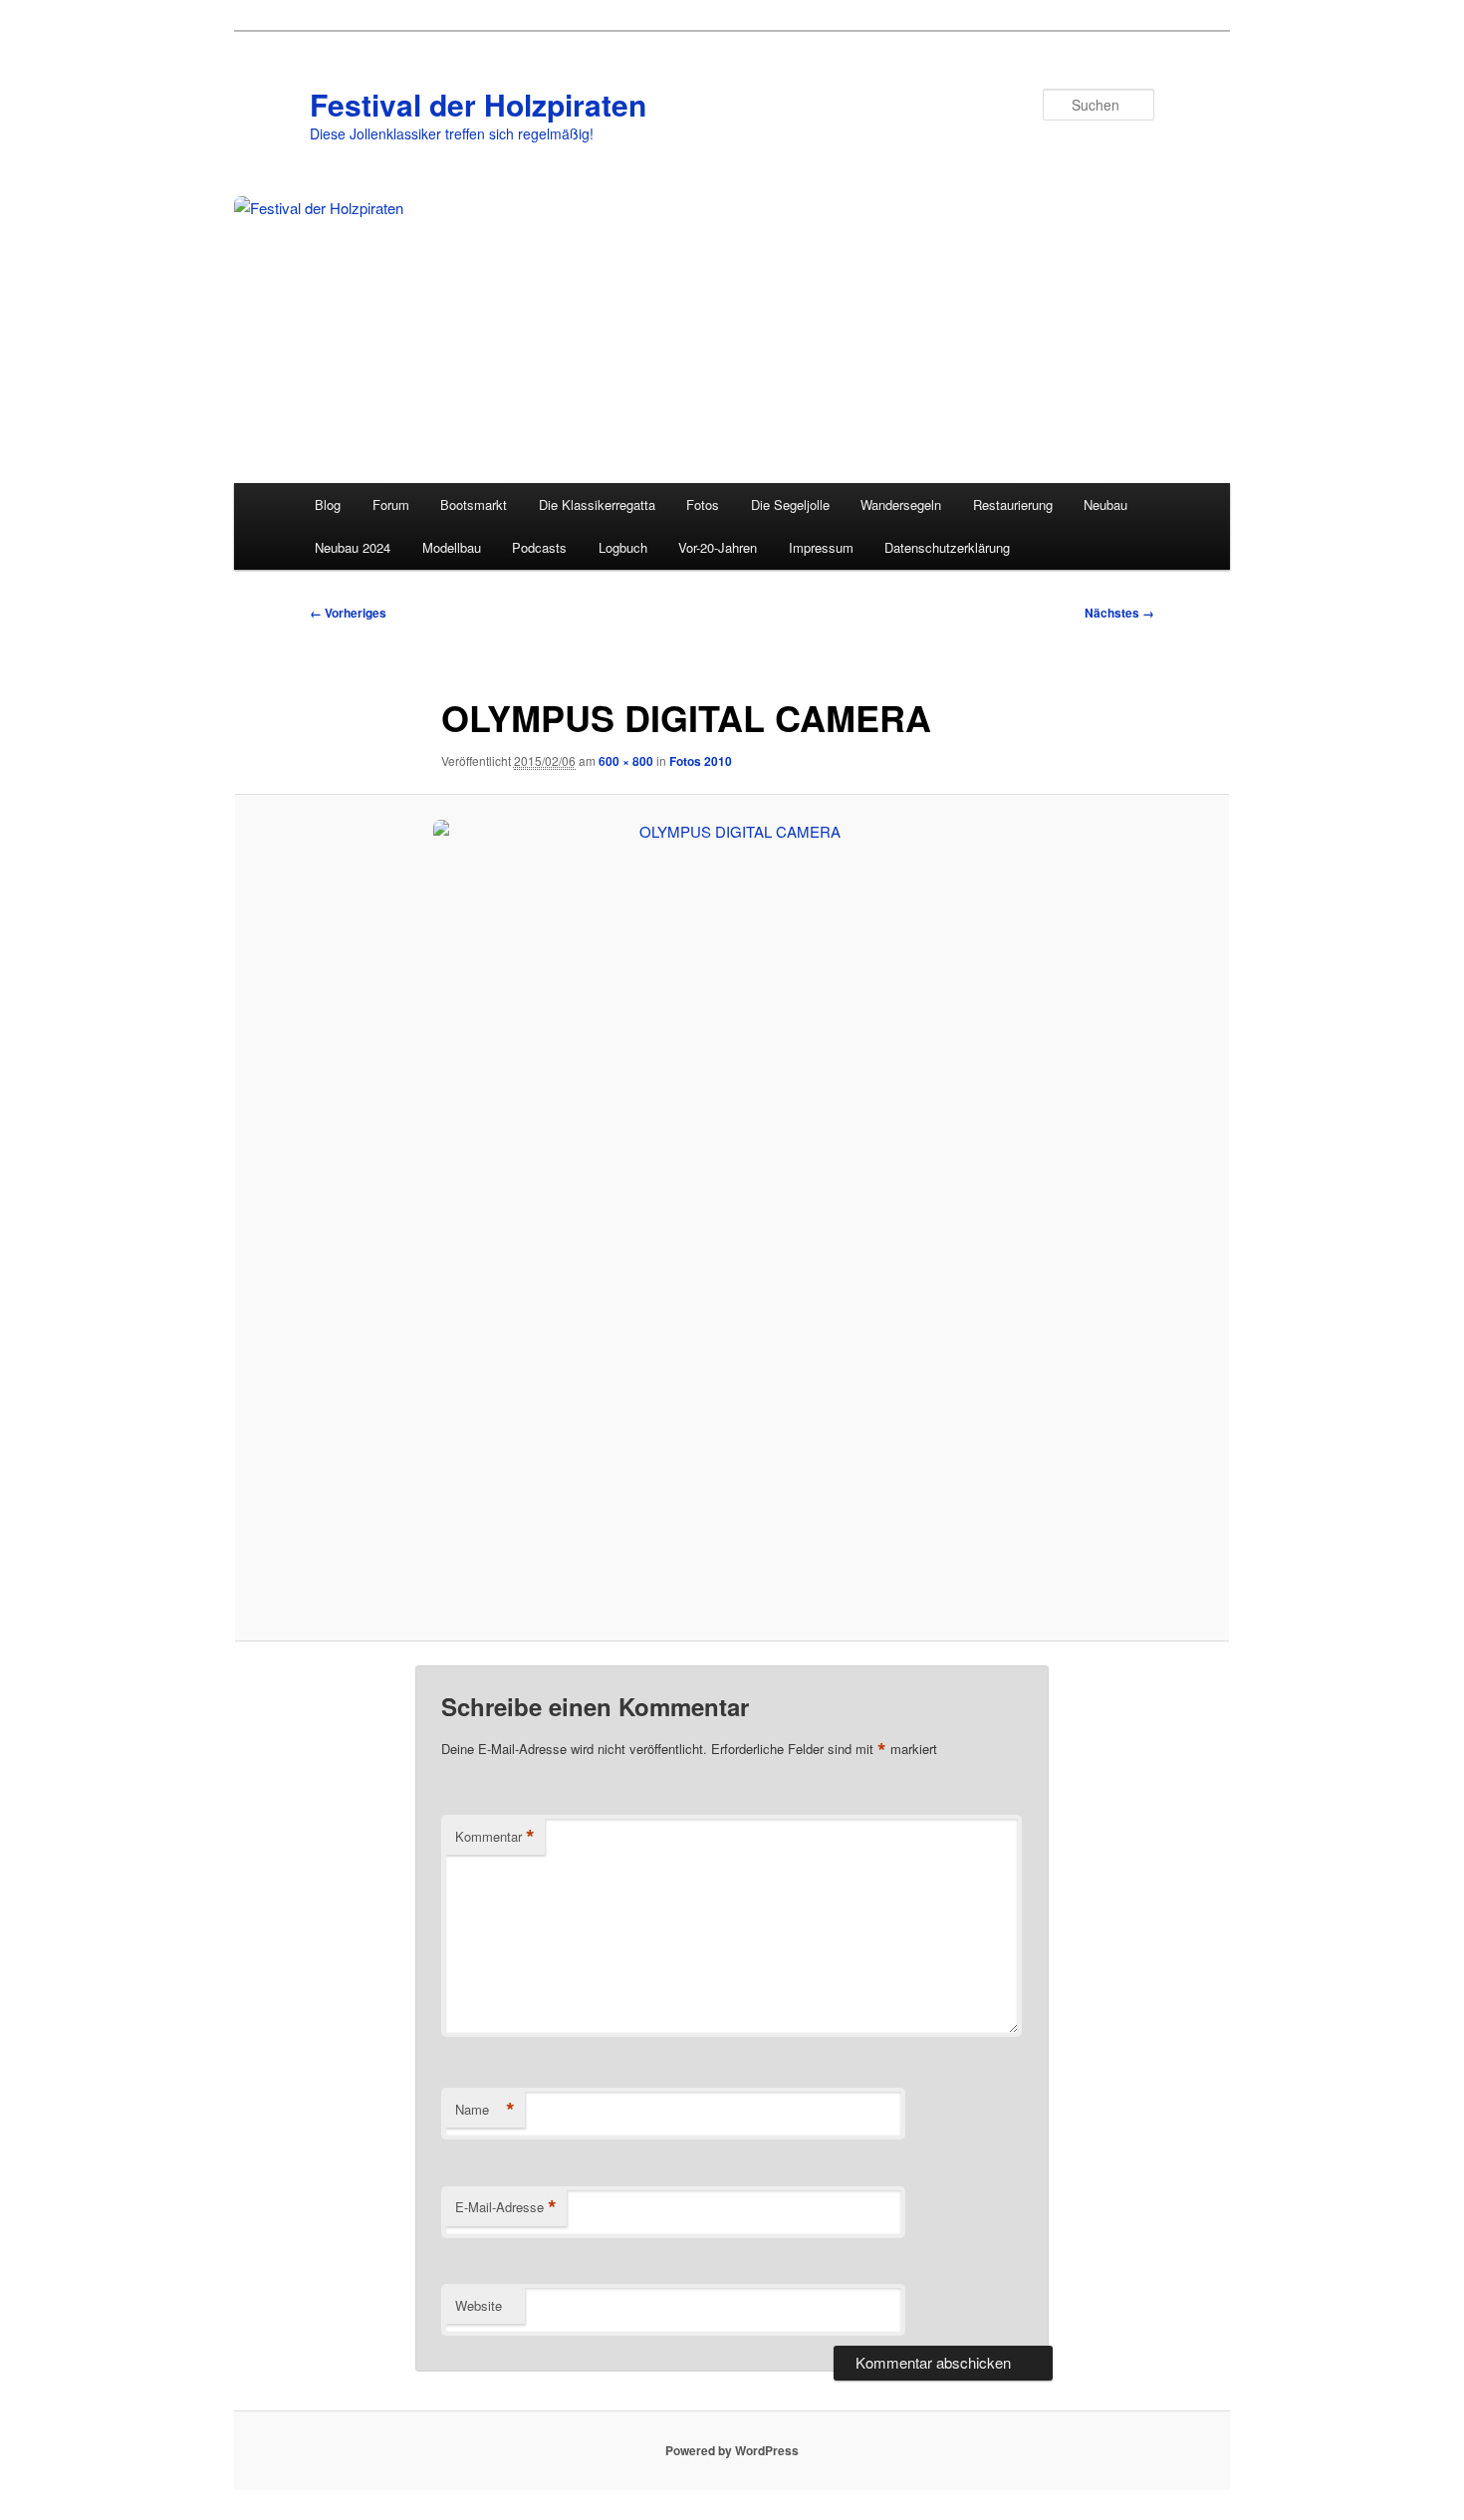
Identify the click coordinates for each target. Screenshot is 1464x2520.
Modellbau (452, 547)
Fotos (703, 504)
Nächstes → (1119, 613)
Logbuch (623, 547)
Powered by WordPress (732, 2450)
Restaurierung (1013, 504)
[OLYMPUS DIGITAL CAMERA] (732, 1218)
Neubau (1105, 504)
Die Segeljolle (790, 504)
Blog (328, 504)
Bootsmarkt (474, 504)
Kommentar (495, 1837)
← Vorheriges (348, 613)
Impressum (821, 547)
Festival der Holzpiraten (478, 104)
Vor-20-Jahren (718, 547)
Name (485, 2110)
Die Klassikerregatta (597, 504)
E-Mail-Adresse (506, 2207)
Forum (391, 504)
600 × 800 (626, 761)
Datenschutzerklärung (947, 547)
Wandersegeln (901, 504)
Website (479, 2305)
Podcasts (539, 547)
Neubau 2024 (353, 547)
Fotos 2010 (701, 761)
